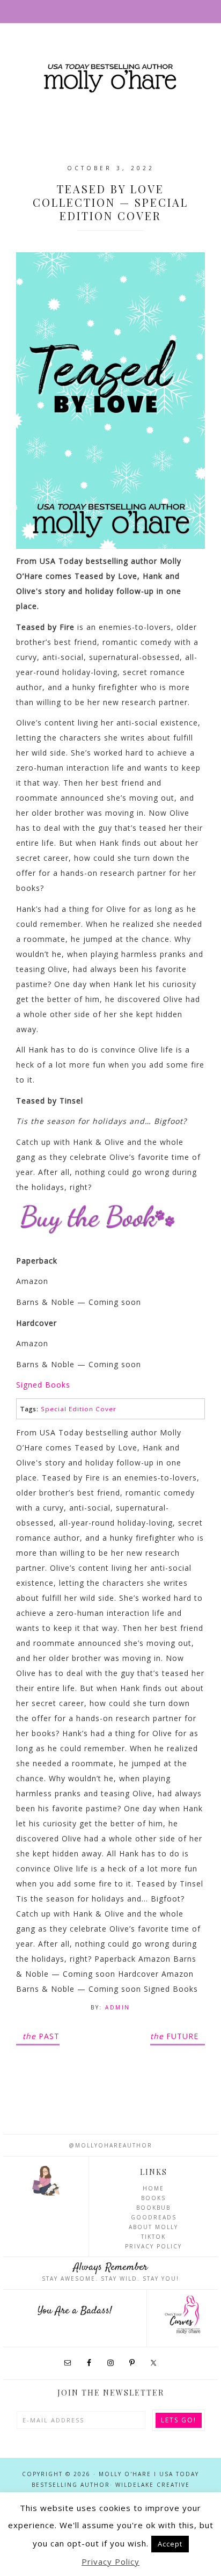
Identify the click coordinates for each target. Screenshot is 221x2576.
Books (153, 2198)
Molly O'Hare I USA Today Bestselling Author (110, 79)
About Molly (153, 2227)
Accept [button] (170, 2544)
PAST (41, 2036)
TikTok (153, 2237)
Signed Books (43, 1385)
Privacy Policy (153, 2246)
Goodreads (154, 2217)
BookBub (153, 2208)
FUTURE (174, 2036)
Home (153, 2188)
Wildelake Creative (153, 2485)
